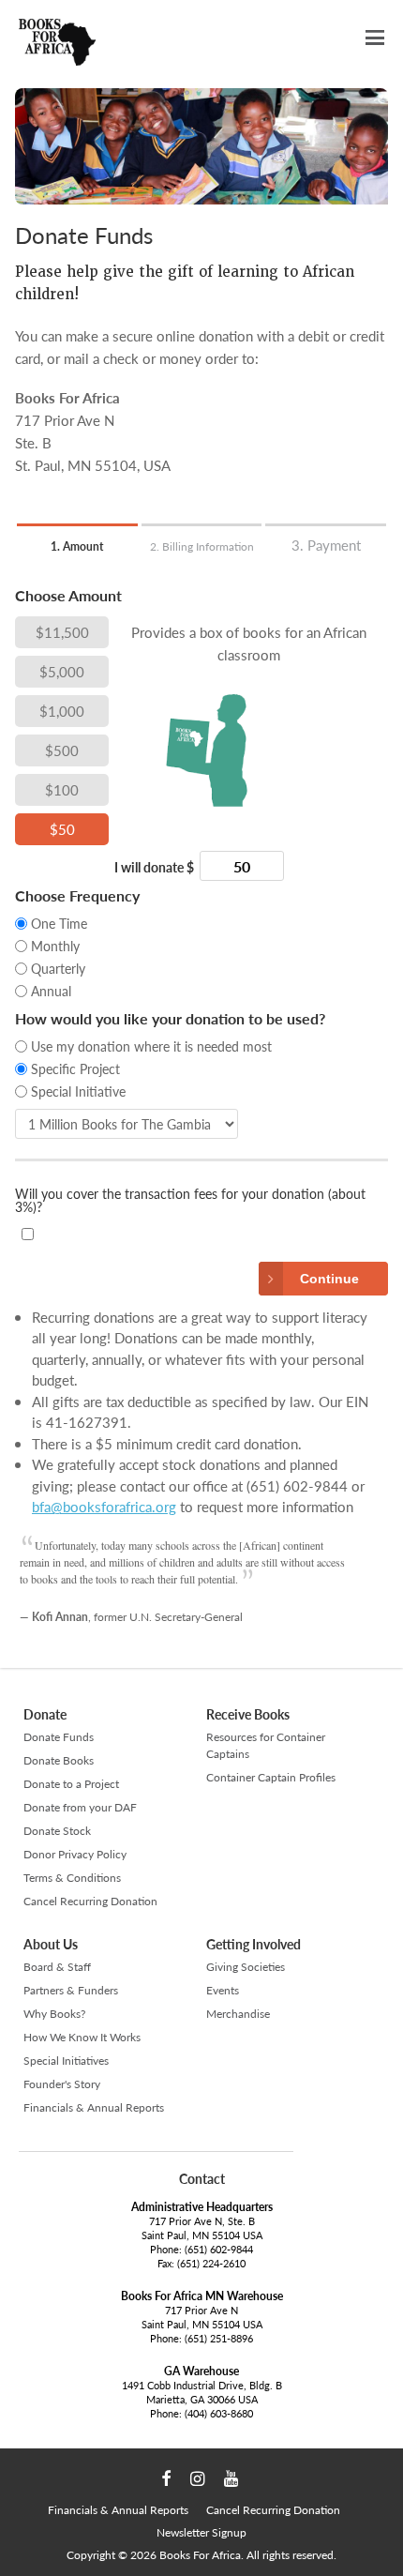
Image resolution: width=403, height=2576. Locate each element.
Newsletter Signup (201, 2532)
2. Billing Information (202, 546)
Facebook (166, 2479)
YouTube (231, 2479)
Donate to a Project (71, 1784)
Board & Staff (57, 1967)
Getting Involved (254, 1944)
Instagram (197, 2479)
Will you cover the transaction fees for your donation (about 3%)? (190, 1201)
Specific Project (75, 1068)
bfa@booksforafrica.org (104, 1506)
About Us (51, 1944)
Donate (45, 1714)
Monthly (55, 946)
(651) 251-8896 (219, 2338)
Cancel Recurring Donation (90, 1901)
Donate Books (59, 1760)
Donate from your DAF (80, 1807)
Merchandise (238, 2014)
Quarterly (58, 968)
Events (223, 1990)
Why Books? (54, 2014)
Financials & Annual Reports (94, 2107)
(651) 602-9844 (219, 2249)
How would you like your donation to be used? (170, 1020)
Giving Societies (246, 1967)
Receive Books (248, 1714)
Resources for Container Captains (266, 1745)
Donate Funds (59, 1737)
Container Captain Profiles (271, 1777)
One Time (59, 923)
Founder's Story (62, 2084)
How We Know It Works (82, 2037)
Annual (51, 991)
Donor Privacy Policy (75, 1854)
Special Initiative (78, 1091)
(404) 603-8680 (219, 2413)
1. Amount (77, 546)
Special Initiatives (66, 2061)
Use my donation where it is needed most (151, 1046)
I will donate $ (154, 868)
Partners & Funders (71, 1990)
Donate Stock (57, 1831)
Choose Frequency (77, 897)
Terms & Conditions (72, 1878)
